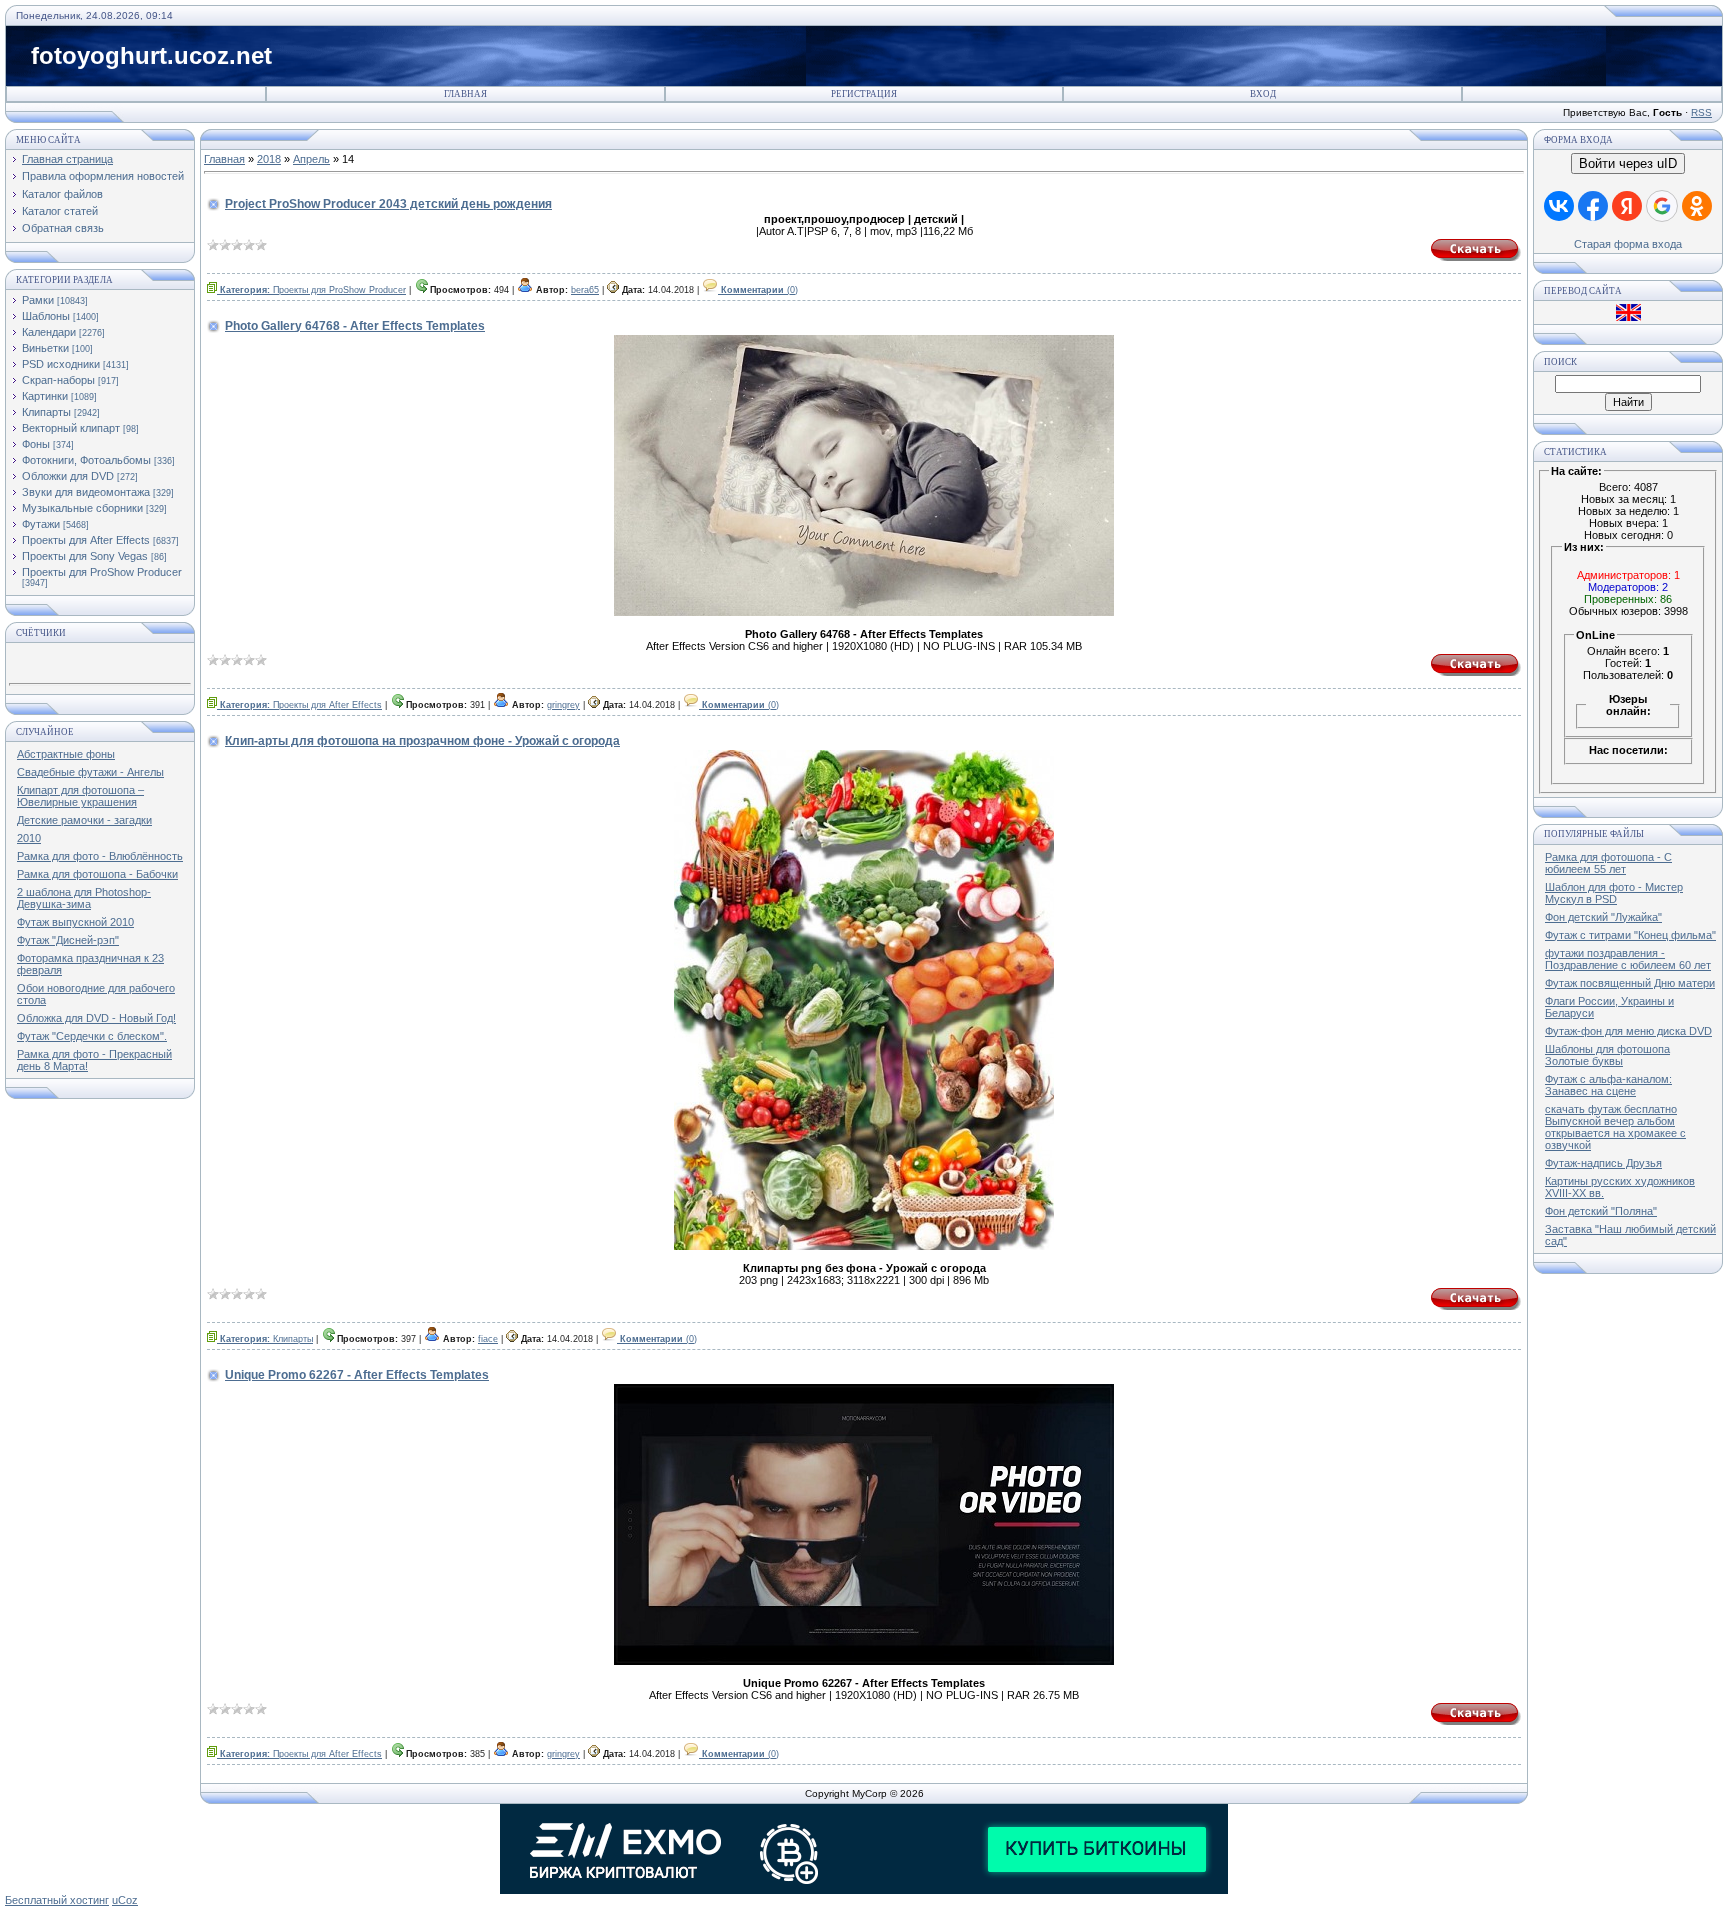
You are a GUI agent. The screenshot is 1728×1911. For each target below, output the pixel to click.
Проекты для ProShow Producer (102, 572)
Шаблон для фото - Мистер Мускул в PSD (1614, 893)
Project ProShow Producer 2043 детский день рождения (388, 204)
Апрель (311, 159)
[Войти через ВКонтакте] (1559, 206)
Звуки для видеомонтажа (86, 492)
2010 (29, 838)
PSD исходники (61, 364)
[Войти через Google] (1662, 206)
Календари (49, 332)
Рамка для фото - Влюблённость (100, 856)
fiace (488, 1339)
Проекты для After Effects (86, 540)
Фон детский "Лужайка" (1603, 917)
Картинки (45, 396)
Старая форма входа (1628, 244)
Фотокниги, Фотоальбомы (86, 460)
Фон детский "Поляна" (1601, 1211)
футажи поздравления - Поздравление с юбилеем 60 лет (1628, 959)
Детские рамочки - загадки (84, 820)
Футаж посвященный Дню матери (1630, 983)
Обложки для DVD (68, 476)
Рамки (38, 300)
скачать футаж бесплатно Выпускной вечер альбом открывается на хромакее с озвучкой (1615, 1127)
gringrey (563, 705)
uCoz (125, 1900)
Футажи (41, 524)
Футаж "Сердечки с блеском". (92, 1036)
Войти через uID (1628, 163)
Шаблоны (46, 316)
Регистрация (864, 94)
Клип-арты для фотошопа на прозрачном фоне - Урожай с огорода (422, 741)
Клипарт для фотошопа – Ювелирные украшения (80, 796)
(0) (759, 290)
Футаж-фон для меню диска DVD (1628, 1031)
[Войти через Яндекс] (1627, 206)
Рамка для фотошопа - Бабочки (97, 874)
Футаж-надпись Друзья (1603, 1163)
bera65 (585, 290)
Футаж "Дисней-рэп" (68, 940)
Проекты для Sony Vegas (85, 556)
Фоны (36, 444)
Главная (465, 94)
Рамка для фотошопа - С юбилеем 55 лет (1608, 863)
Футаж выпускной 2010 (75, 922)
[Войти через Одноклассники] (1697, 206)
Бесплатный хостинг (57, 1900)
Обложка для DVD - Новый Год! (96, 1018)
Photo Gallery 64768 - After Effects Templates (355, 326)
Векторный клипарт (71, 428)
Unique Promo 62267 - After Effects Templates (357, 1375)
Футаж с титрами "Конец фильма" (1630, 935)
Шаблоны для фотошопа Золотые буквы (1607, 1055)
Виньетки (45, 348)
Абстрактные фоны (66, 754)
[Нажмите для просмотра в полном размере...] (864, 1246)
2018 (269, 159)
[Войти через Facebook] (1593, 206)
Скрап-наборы (58, 380)
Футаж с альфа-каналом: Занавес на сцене (1608, 1085)
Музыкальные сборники (82, 508)
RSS (1701, 112)
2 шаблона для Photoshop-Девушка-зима (84, 898)
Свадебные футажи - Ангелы (90, 772)
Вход (1263, 94)
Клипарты (46, 412)
